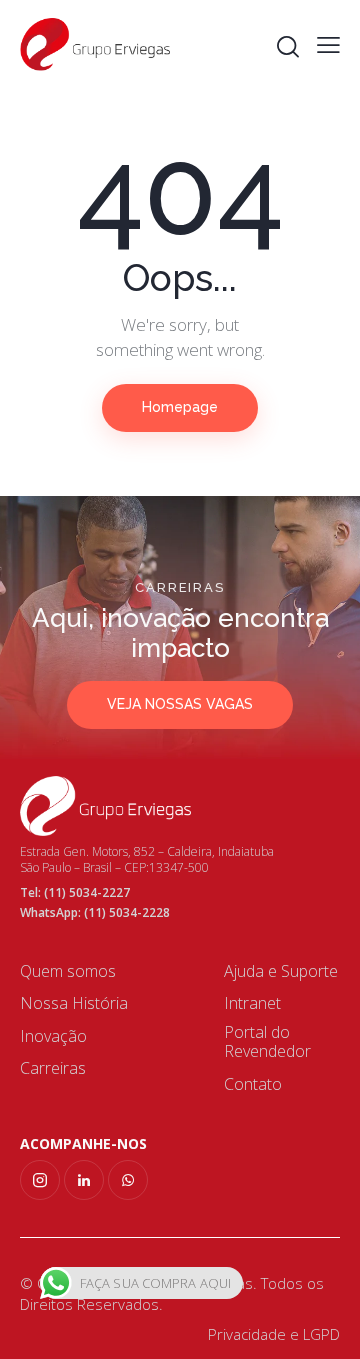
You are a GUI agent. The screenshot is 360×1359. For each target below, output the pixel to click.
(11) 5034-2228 (127, 912)
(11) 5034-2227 (87, 892)
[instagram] (40, 1180)
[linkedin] (84, 1180)
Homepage (180, 407)
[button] (328, 44)
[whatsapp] (128, 1180)
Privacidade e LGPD (274, 1334)
